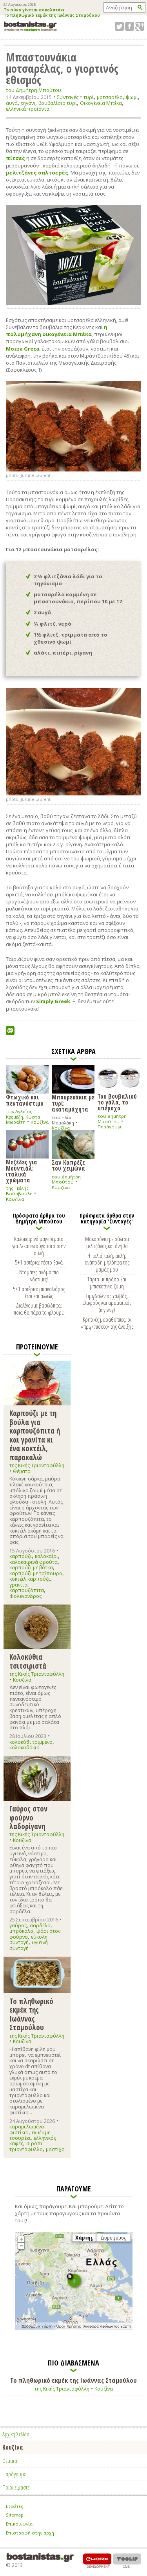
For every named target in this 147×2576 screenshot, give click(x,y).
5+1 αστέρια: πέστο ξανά (39, 1262)
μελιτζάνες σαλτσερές (37, 173)
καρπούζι (21, 1556)
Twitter (119, 26)
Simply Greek (53, 1001)
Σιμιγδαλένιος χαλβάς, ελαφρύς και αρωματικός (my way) (107, 1303)
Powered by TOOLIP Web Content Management (127, 2561)
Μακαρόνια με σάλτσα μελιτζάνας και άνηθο (107, 1242)
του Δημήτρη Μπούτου (34, 90)
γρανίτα (18, 1585)
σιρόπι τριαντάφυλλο (26, 2146)
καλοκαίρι (46, 1556)
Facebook (130, 26)
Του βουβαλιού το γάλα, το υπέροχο (117, 1102)
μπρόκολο (21, 1931)
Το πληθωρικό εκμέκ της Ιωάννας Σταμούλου (52, 16)
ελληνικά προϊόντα (28, 109)
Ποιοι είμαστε (16, 2487)
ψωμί (132, 97)
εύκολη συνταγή (28, 1940)
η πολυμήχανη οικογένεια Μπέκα (57, 331)
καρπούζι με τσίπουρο (36, 1573)
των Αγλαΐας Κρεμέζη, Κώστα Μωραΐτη (23, 1117)
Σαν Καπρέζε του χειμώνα (68, 1165)
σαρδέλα (40, 1926)
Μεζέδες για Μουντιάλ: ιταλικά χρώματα (22, 1171)
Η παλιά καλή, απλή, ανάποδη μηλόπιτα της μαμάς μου (107, 1263)
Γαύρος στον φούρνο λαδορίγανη (28, 1817)
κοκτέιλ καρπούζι (30, 1579)
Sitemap (15, 2515)
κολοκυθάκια (24, 1748)
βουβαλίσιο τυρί (58, 103)
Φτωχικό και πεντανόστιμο (25, 1100)
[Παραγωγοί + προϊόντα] (74, 2328)
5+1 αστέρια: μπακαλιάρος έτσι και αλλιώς (39, 1292)
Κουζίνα (40, 1122)
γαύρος (18, 1926)
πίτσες (15, 158)
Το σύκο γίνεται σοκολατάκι (34, 10)
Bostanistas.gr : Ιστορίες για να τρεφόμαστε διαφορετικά (30, 26)
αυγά (12, 103)
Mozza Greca (23, 349)
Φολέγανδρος (25, 1596)
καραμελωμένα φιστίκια (27, 2129)
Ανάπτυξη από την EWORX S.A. (97, 2561)
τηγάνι (28, 103)
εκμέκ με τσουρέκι (30, 2135)
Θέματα (22, 1471)
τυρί (89, 97)
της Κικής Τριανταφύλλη (37, 1465)
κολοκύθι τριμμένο (31, 1742)
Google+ (140, 26)
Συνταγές (68, 97)
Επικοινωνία (19, 2524)
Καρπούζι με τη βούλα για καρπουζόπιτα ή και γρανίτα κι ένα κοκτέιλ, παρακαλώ (35, 1435)
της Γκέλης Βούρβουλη (19, 1191)
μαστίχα (55, 2149)
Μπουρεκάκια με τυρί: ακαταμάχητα (73, 1103)
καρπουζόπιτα (27, 1590)
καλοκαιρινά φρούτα (34, 1562)
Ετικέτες (15, 2506)
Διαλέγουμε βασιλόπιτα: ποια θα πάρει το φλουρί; (39, 1309)
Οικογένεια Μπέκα (101, 103)
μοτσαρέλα (110, 97)
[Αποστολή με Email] (10, 1031)
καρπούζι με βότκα (31, 1568)
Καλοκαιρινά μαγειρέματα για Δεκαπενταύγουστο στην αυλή (39, 1246)
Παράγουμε (110, 1127)
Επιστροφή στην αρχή (30, 2533)
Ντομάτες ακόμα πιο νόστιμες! (39, 1275)
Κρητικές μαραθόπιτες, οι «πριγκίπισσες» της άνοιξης (107, 1323)
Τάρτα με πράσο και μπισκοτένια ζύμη (107, 1283)
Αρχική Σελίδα (16, 2434)
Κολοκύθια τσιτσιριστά (28, 1661)
